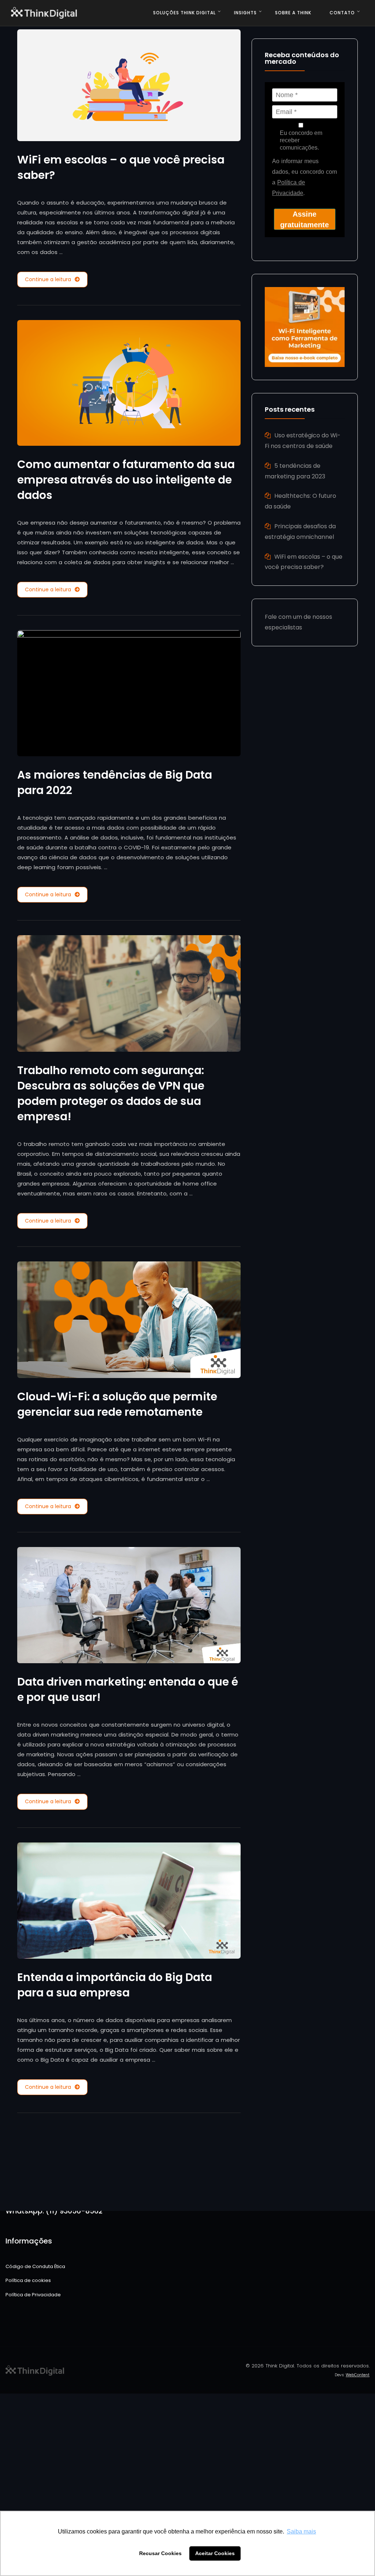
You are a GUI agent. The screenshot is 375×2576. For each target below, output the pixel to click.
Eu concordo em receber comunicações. (301, 140)
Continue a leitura (48, 279)
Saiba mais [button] (301, 2531)
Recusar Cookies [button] (160, 2553)
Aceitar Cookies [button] (215, 2553)
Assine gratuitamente (305, 219)
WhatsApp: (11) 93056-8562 (54, 2211)
